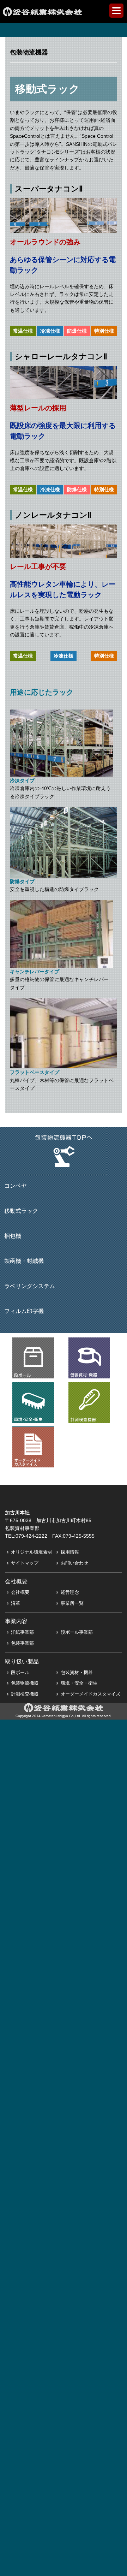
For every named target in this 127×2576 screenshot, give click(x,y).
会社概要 (20, 1592)
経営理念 (70, 1592)
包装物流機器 (25, 1683)
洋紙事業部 (22, 1632)
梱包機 (13, 1236)
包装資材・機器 (77, 1672)
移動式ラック (21, 1211)
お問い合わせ (74, 1563)
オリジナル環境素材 (32, 1552)
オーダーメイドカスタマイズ (90, 1694)
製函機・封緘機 (24, 1261)
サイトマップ (25, 1563)
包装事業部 (22, 1643)
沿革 (16, 1603)
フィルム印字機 (24, 1311)
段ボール (20, 1672)
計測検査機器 (25, 1694)
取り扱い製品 (22, 1661)
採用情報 (70, 1552)
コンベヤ (16, 1186)
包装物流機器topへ (64, 1151)
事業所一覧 (72, 1603)
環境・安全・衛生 (79, 1683)
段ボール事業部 (77, 1632)
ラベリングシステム (30, 1286)
